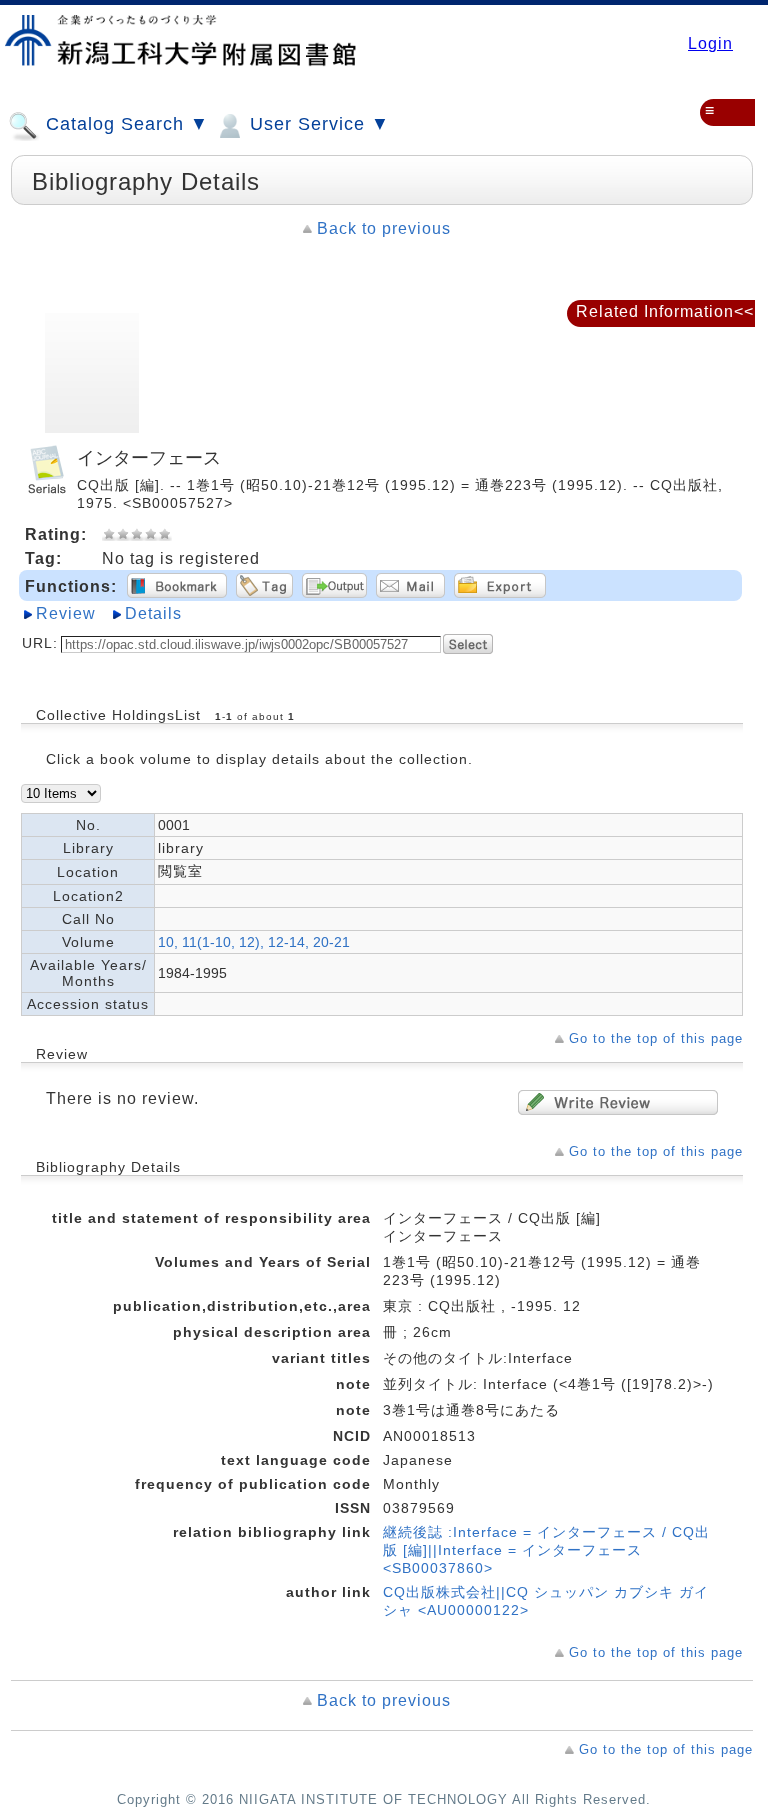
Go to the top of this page (656, 1038)
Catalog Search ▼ (124, 124)
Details (153, 613)
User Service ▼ (317, 124)
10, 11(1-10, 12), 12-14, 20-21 (254, 942)
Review (66, 613)
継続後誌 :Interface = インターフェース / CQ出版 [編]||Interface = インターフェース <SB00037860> (546, 1550)
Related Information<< (665, 311)
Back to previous (384, 228)
